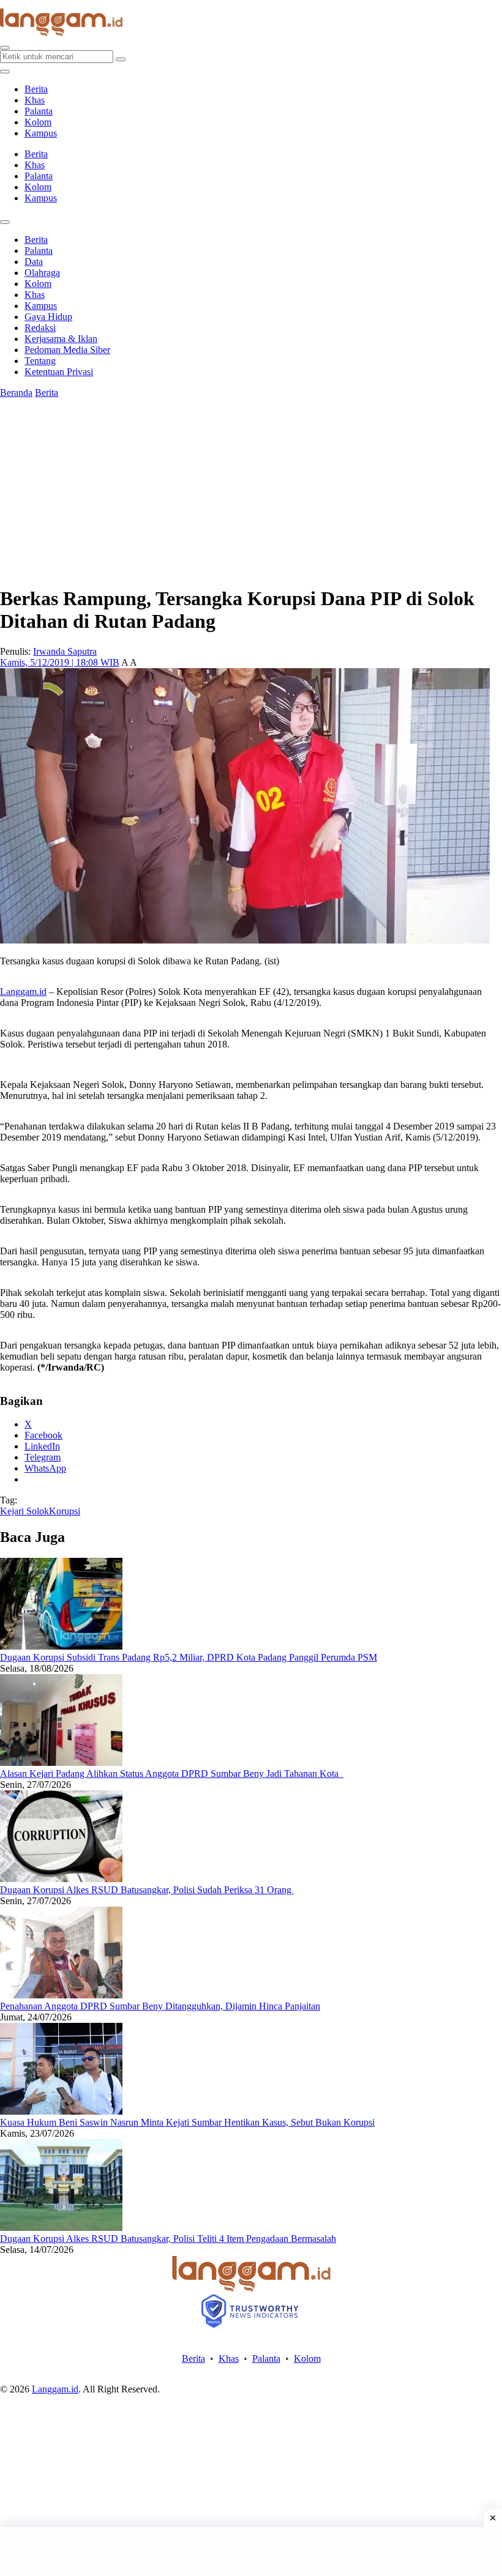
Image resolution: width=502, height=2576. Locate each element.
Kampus (41, 133)
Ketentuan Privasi (59, 372)
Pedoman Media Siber (67, 350)
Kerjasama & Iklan (61, 339)
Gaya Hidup (48, 317)
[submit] (121, 59)
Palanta (39, 111)
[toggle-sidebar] (5, 72)
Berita (36, 89)
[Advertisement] (251, 2552)
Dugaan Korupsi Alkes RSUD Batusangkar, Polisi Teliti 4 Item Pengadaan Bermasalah (168, 2239)
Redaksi (40, 328)
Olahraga (42, 273)
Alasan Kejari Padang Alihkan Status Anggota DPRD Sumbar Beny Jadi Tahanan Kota (172, 1774)
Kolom (38, 122)
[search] (5, 48)
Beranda (16, 393)
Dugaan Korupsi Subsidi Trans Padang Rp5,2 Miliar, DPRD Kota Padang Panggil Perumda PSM (189, 1657)
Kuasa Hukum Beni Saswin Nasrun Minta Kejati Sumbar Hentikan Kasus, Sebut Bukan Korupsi (187, 2122)
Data (34, 262)
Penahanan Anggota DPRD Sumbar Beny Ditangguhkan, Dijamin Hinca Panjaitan (160, 2006)
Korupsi (65, 1511)
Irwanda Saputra (65, 651)
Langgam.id (23, 992)
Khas (35, 100)
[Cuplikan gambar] (61, 1646)
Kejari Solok (24, 1511)
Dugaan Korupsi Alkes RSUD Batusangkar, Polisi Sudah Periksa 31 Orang (147, 1890)
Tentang (40, 361)
